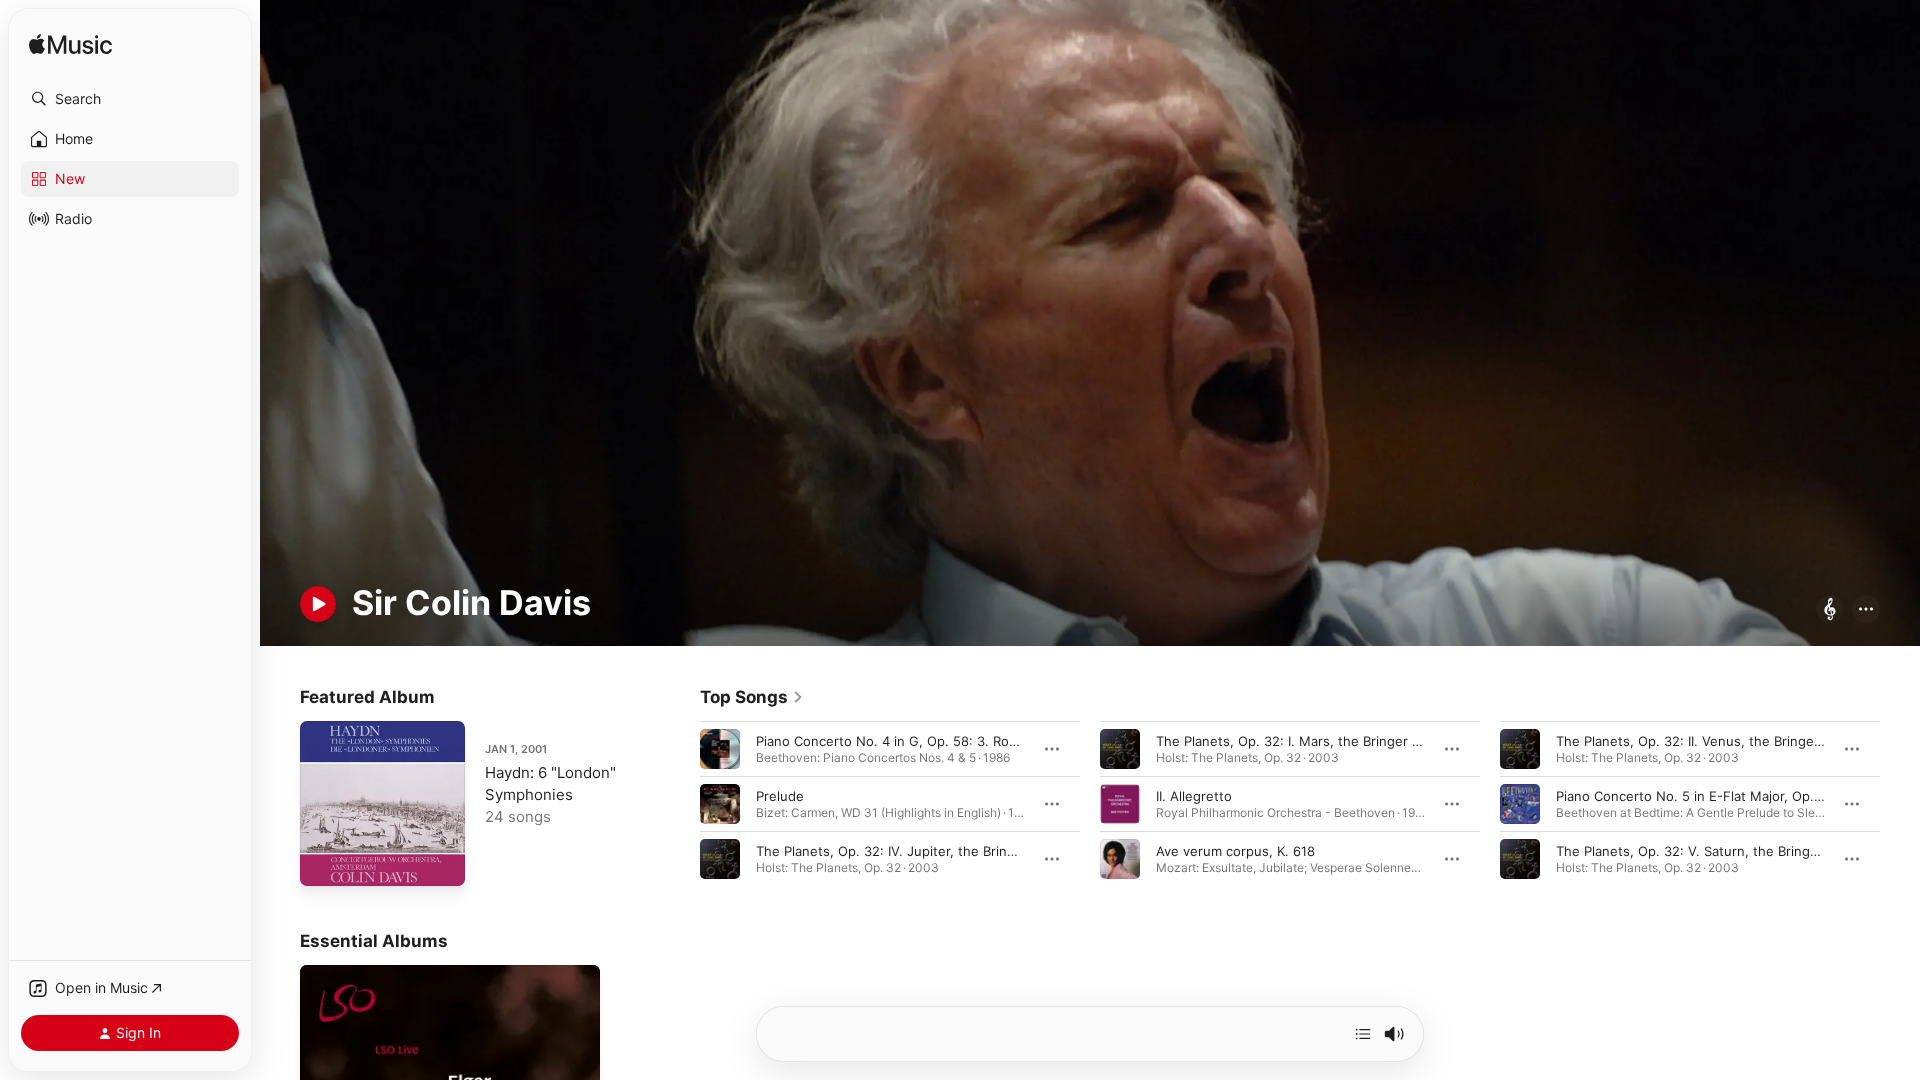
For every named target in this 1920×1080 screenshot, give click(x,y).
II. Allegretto (1194, 795)
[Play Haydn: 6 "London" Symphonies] (325, 861)
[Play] (318, 604)
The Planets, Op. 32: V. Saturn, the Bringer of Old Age (1725, 850)
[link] (752, 697)
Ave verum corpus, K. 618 (1235, 850)
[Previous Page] (680, 803)
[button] (130, 99)
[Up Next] (1363, 1034)
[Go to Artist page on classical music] (1830, 610)
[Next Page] (1900, 803)
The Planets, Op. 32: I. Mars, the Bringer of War (1304, 740)
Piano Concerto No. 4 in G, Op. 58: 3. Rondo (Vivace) (922, 740)
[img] (70, 45)
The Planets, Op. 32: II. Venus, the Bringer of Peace (1717, 740)
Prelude (780, 795)
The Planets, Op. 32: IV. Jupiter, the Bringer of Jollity (920, 850)
